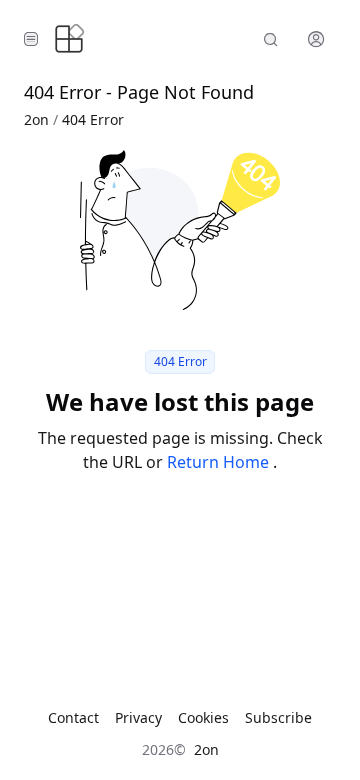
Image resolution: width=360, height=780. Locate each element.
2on (36, 119)
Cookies (203, 717)
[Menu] (31, 39)
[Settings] (316, 39)
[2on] (69, 39)
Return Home (220, 462)
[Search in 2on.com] (271, 39)
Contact (73, 717)
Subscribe (278, 717)
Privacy (138, 717)
